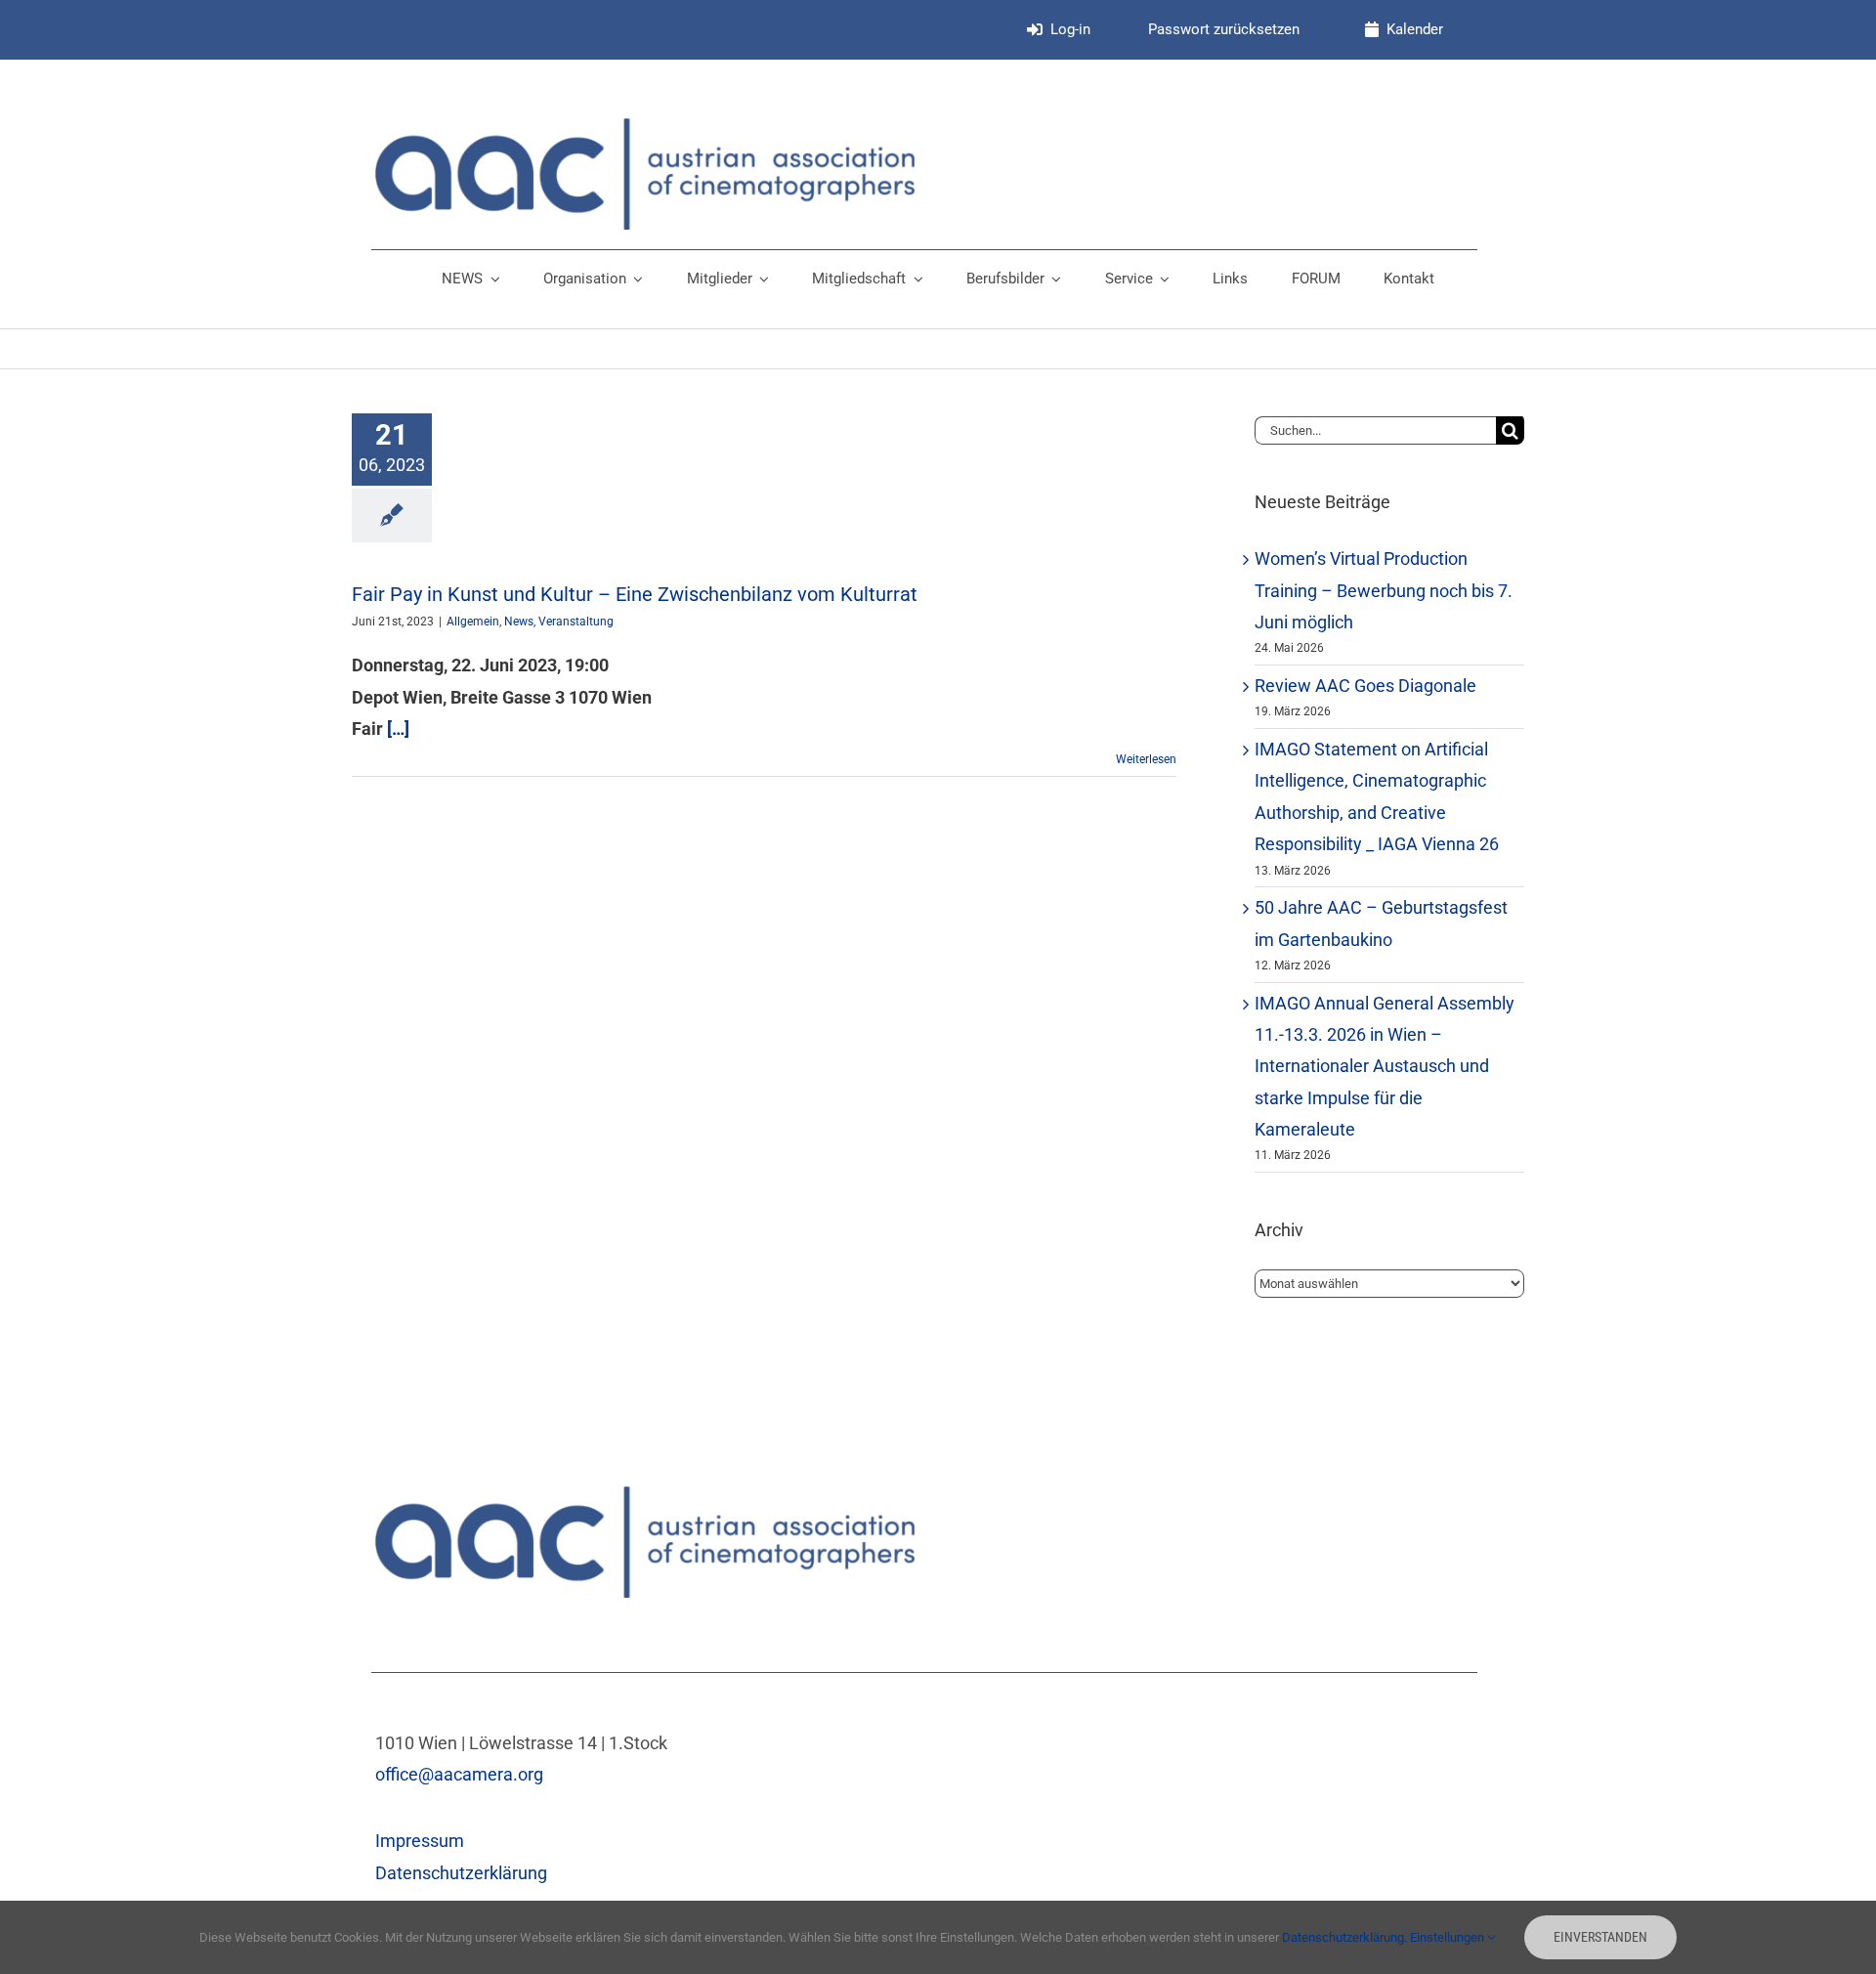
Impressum (420, 1841)
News (519, 622)
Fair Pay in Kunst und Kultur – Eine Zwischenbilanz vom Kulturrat (635, 594)
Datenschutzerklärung (461, 1873)
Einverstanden (1600, 1937)
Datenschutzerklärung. (1346, 1937)
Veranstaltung (576, 622)
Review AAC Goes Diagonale (1365, 686)
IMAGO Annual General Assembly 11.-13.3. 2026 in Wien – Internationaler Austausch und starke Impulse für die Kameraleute (1385, 1067)
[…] (398, 729)
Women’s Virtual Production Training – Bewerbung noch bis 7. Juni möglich (1384, 590)
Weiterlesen (1146, 759)
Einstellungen (1449, 1937)
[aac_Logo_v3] (645, 127)
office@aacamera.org (459, 1774)
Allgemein (473, 622)
